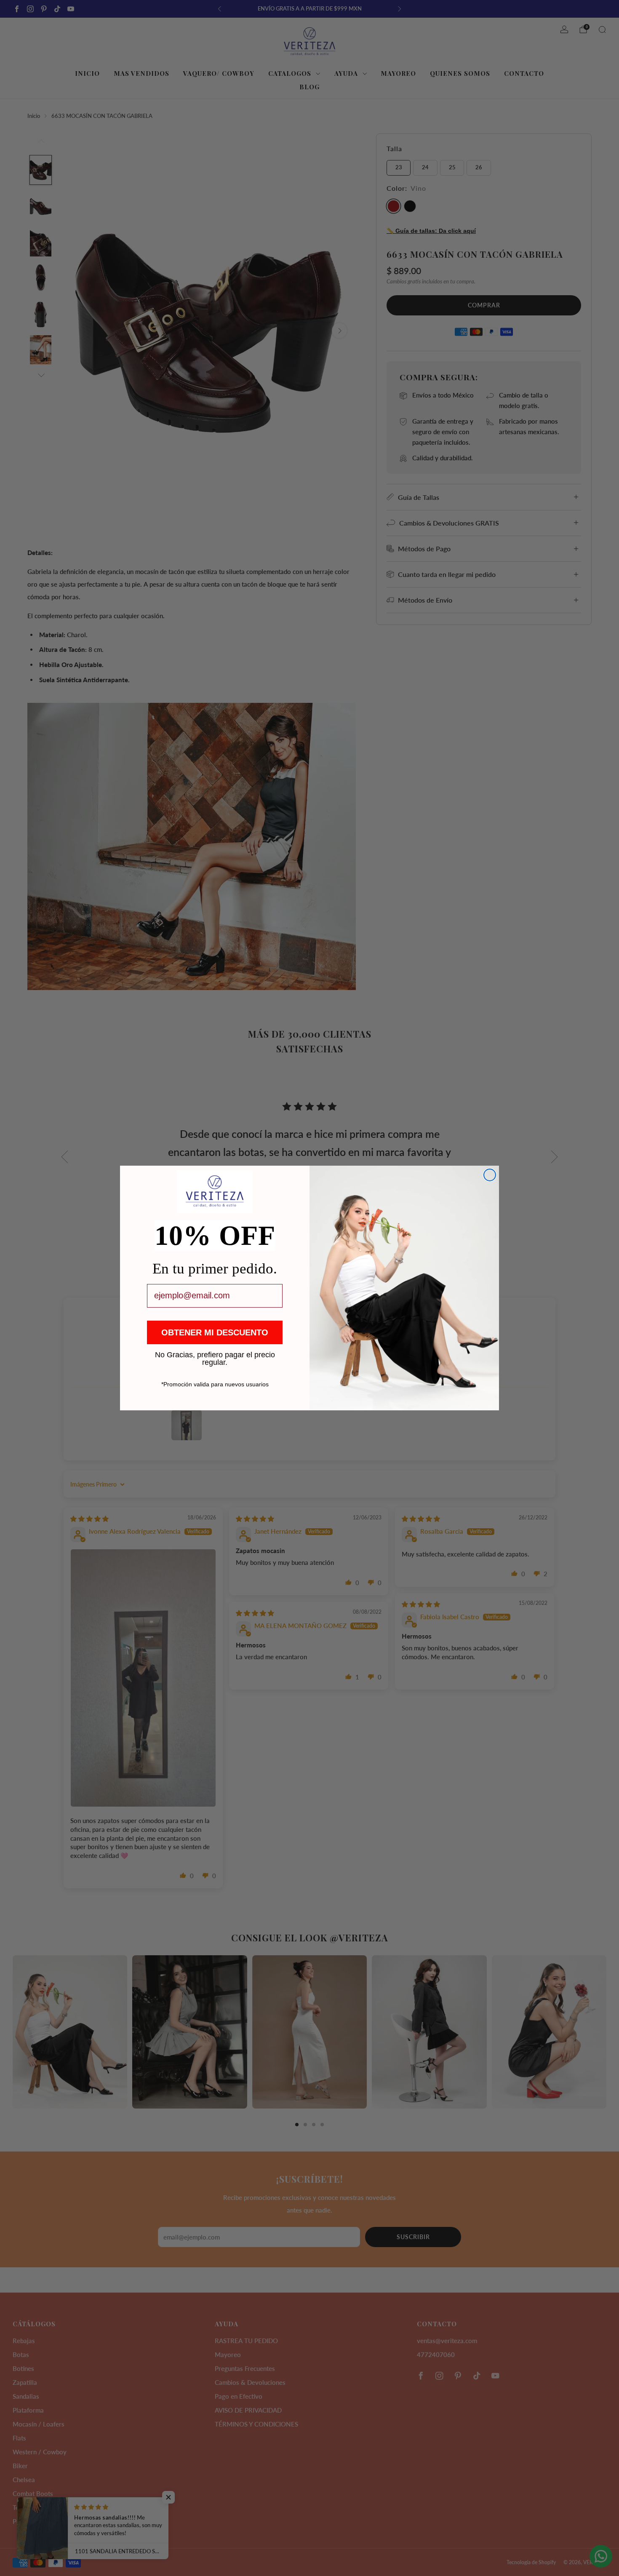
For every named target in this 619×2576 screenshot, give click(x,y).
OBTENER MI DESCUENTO (215, 1332)
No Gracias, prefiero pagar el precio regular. (215, 1354)
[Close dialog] (490, 1175)
